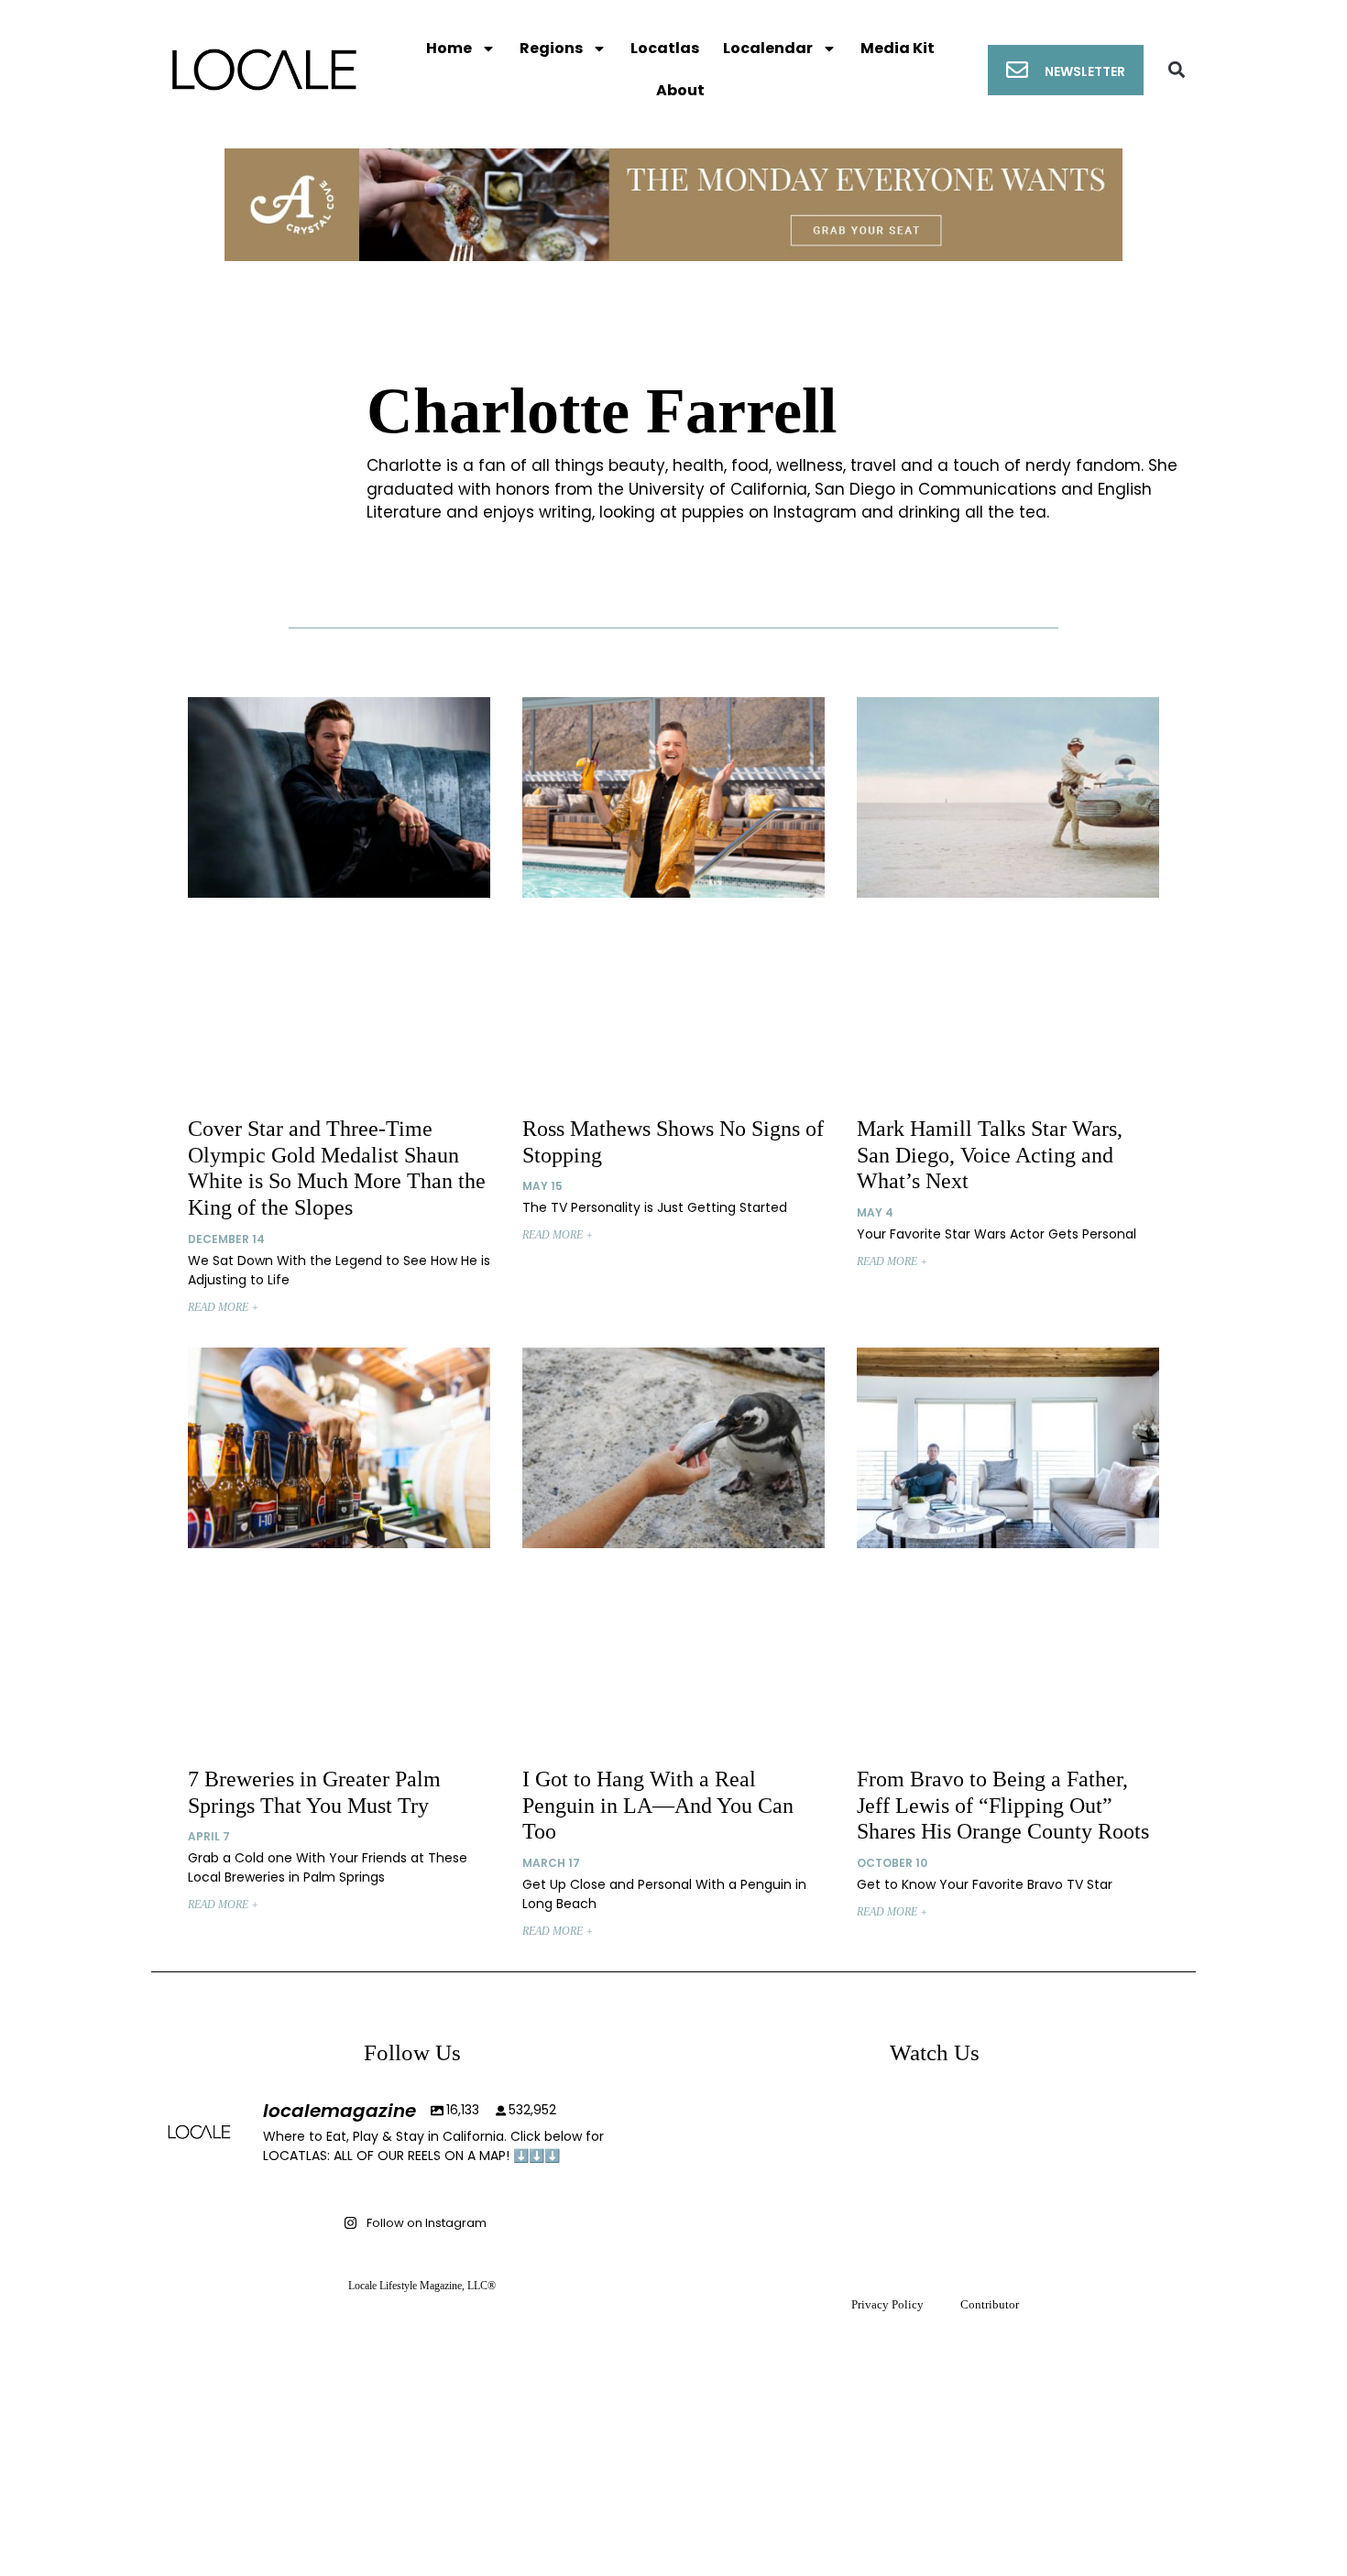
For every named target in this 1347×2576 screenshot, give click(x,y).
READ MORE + (223, 1307)
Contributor (990, 2304)
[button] (1177, 70)
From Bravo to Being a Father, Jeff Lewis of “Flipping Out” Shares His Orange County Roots (1003, 1806)
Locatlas (665, 48)
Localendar (768, 48)
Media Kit (898, 48)
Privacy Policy (887, 2304)
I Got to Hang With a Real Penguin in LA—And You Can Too (658, 1806)
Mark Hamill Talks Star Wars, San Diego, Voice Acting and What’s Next (990, 1155)
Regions (551, 48)
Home (449, 48)
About (680, 90)
